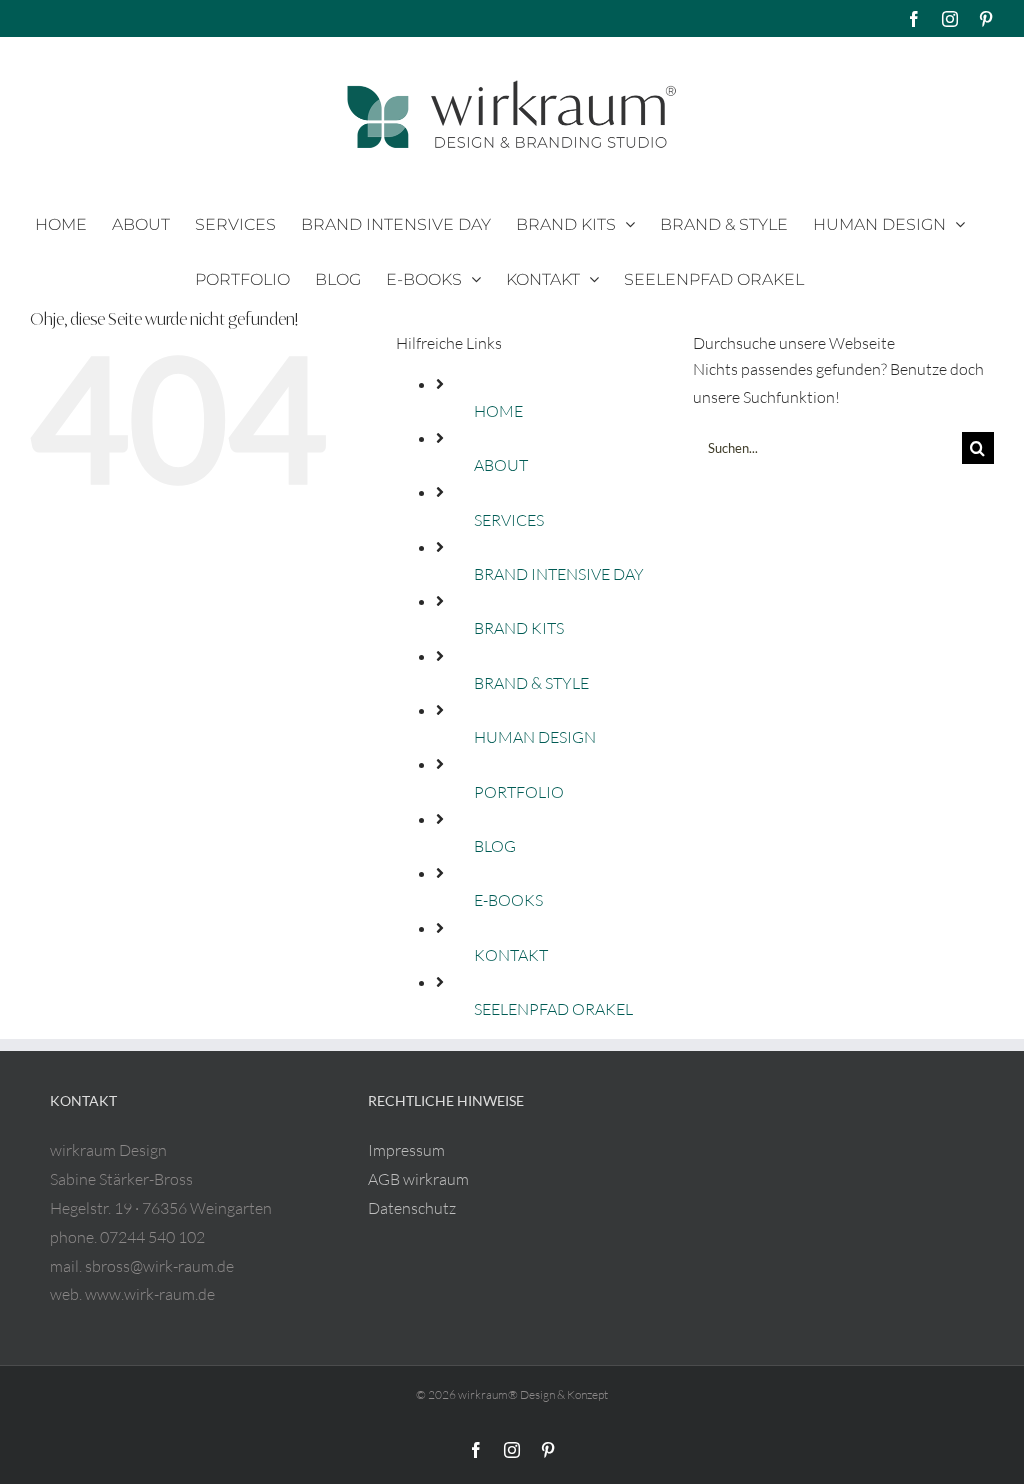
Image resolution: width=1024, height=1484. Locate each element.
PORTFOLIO (519, 792)
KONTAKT (511, 955)
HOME (498, 411)
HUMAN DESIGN (535, 737)
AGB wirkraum (418, 1179)
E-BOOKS (508, 900)
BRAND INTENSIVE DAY (559, 574)
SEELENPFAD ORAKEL (553, 1009)
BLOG (495, 846)
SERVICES (509, 520)
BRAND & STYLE (531, 683)
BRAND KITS (519, 628)
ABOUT (501, 465)
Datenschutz (412, 1208)
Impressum (406, 1150)
